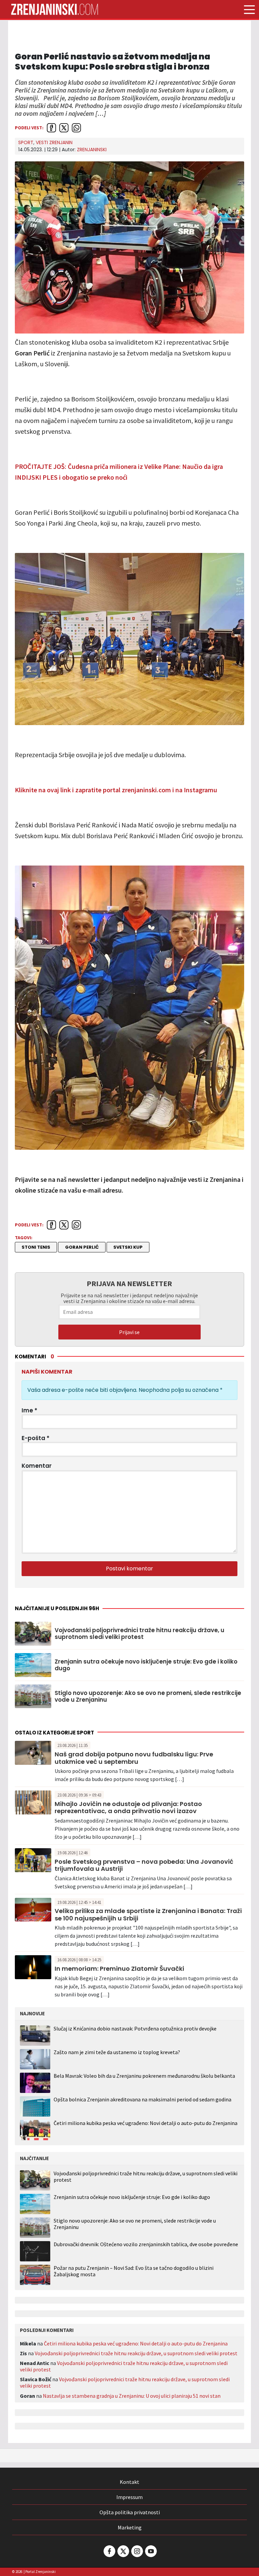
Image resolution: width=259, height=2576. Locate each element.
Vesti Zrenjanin (54, 142)
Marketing (130, 2527)
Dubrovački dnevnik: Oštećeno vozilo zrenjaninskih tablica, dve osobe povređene (146, 2244)
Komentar (37, 1466)
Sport (26, 142)
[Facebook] (109, 2551)
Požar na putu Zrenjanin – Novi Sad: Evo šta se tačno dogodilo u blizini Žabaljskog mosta (134, 2271)
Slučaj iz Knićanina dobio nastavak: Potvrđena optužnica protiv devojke (135, 2028)
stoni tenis (36, 1247)
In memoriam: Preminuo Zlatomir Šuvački (119, 1969)
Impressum (129, 2497)
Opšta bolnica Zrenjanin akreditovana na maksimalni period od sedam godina (142, 2099)
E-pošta (36, 1438)
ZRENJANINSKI (92, 150)
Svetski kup (128, 1247)
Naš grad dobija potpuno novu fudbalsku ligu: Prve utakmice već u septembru (134, 1758)
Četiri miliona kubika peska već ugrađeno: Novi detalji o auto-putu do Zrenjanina (146, 2123)
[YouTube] (150, 2551)
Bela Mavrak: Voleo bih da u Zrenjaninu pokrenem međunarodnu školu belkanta (144, 2076)
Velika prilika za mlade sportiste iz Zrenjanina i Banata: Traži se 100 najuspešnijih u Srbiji (148, 1915)
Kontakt (129, 2482)
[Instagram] (137, 2551)
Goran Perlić (82, 1247)
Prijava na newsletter (129, 1283)
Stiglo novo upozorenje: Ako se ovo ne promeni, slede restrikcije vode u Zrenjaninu (148, 1696)
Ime (30, 1410)
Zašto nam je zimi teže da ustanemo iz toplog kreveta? (117, 2052)
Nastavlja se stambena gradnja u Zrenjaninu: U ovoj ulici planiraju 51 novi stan (132, 2396)
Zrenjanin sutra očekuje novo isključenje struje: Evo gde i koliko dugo (146, 1665)
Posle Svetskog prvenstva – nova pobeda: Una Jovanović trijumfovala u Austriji (144, 1865)
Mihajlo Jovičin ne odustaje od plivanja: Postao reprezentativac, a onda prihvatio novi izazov (128, 1808)
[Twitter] (123, 2551)
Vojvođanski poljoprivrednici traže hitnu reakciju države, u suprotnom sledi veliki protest (139, 1634)
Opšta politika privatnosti (130, 2512)
